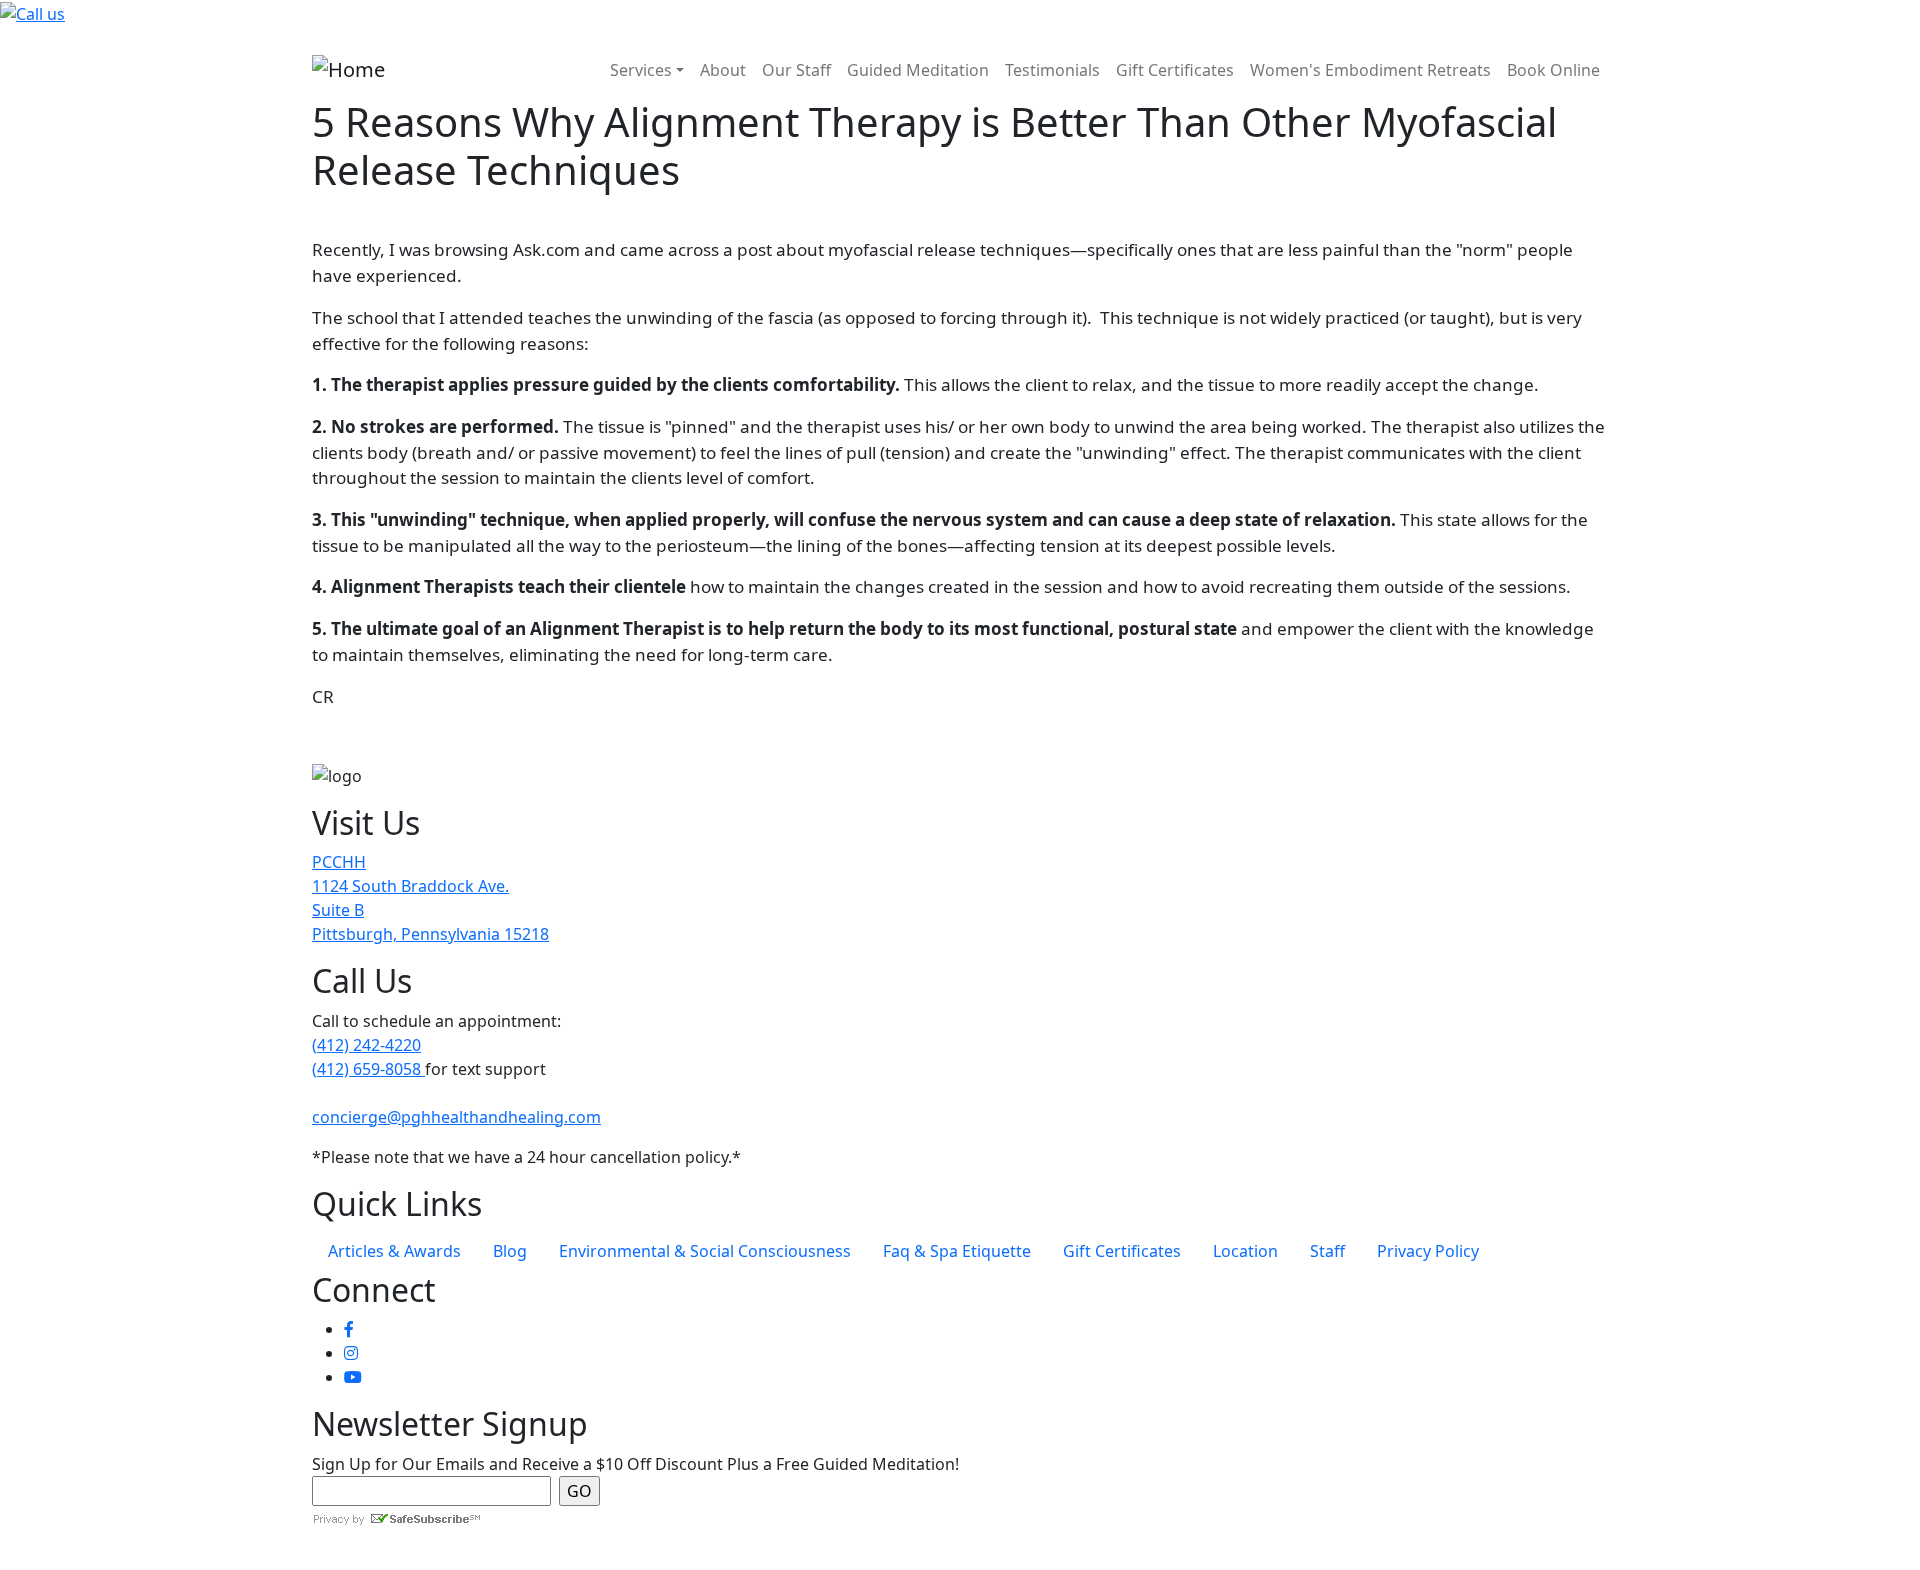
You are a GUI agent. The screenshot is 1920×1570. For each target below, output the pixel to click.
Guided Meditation (918, 70)
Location (1245, 1251)
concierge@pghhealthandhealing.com (456, 1117)
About (723, 70)
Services (641, 70)
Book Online (1553, 70)
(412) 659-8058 (368, 1069)
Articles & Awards (394, 1251)
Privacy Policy (1428, 1251)
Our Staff (796, 70)
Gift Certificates (1175, 70)
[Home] (348, 70)
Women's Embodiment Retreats (1370, 70)
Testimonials (1052, 70)
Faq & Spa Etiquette (957, 1251)
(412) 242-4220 (366, 1045)
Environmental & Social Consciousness (705, 1251)
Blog (510, 1251)
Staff (1327, 1251)
